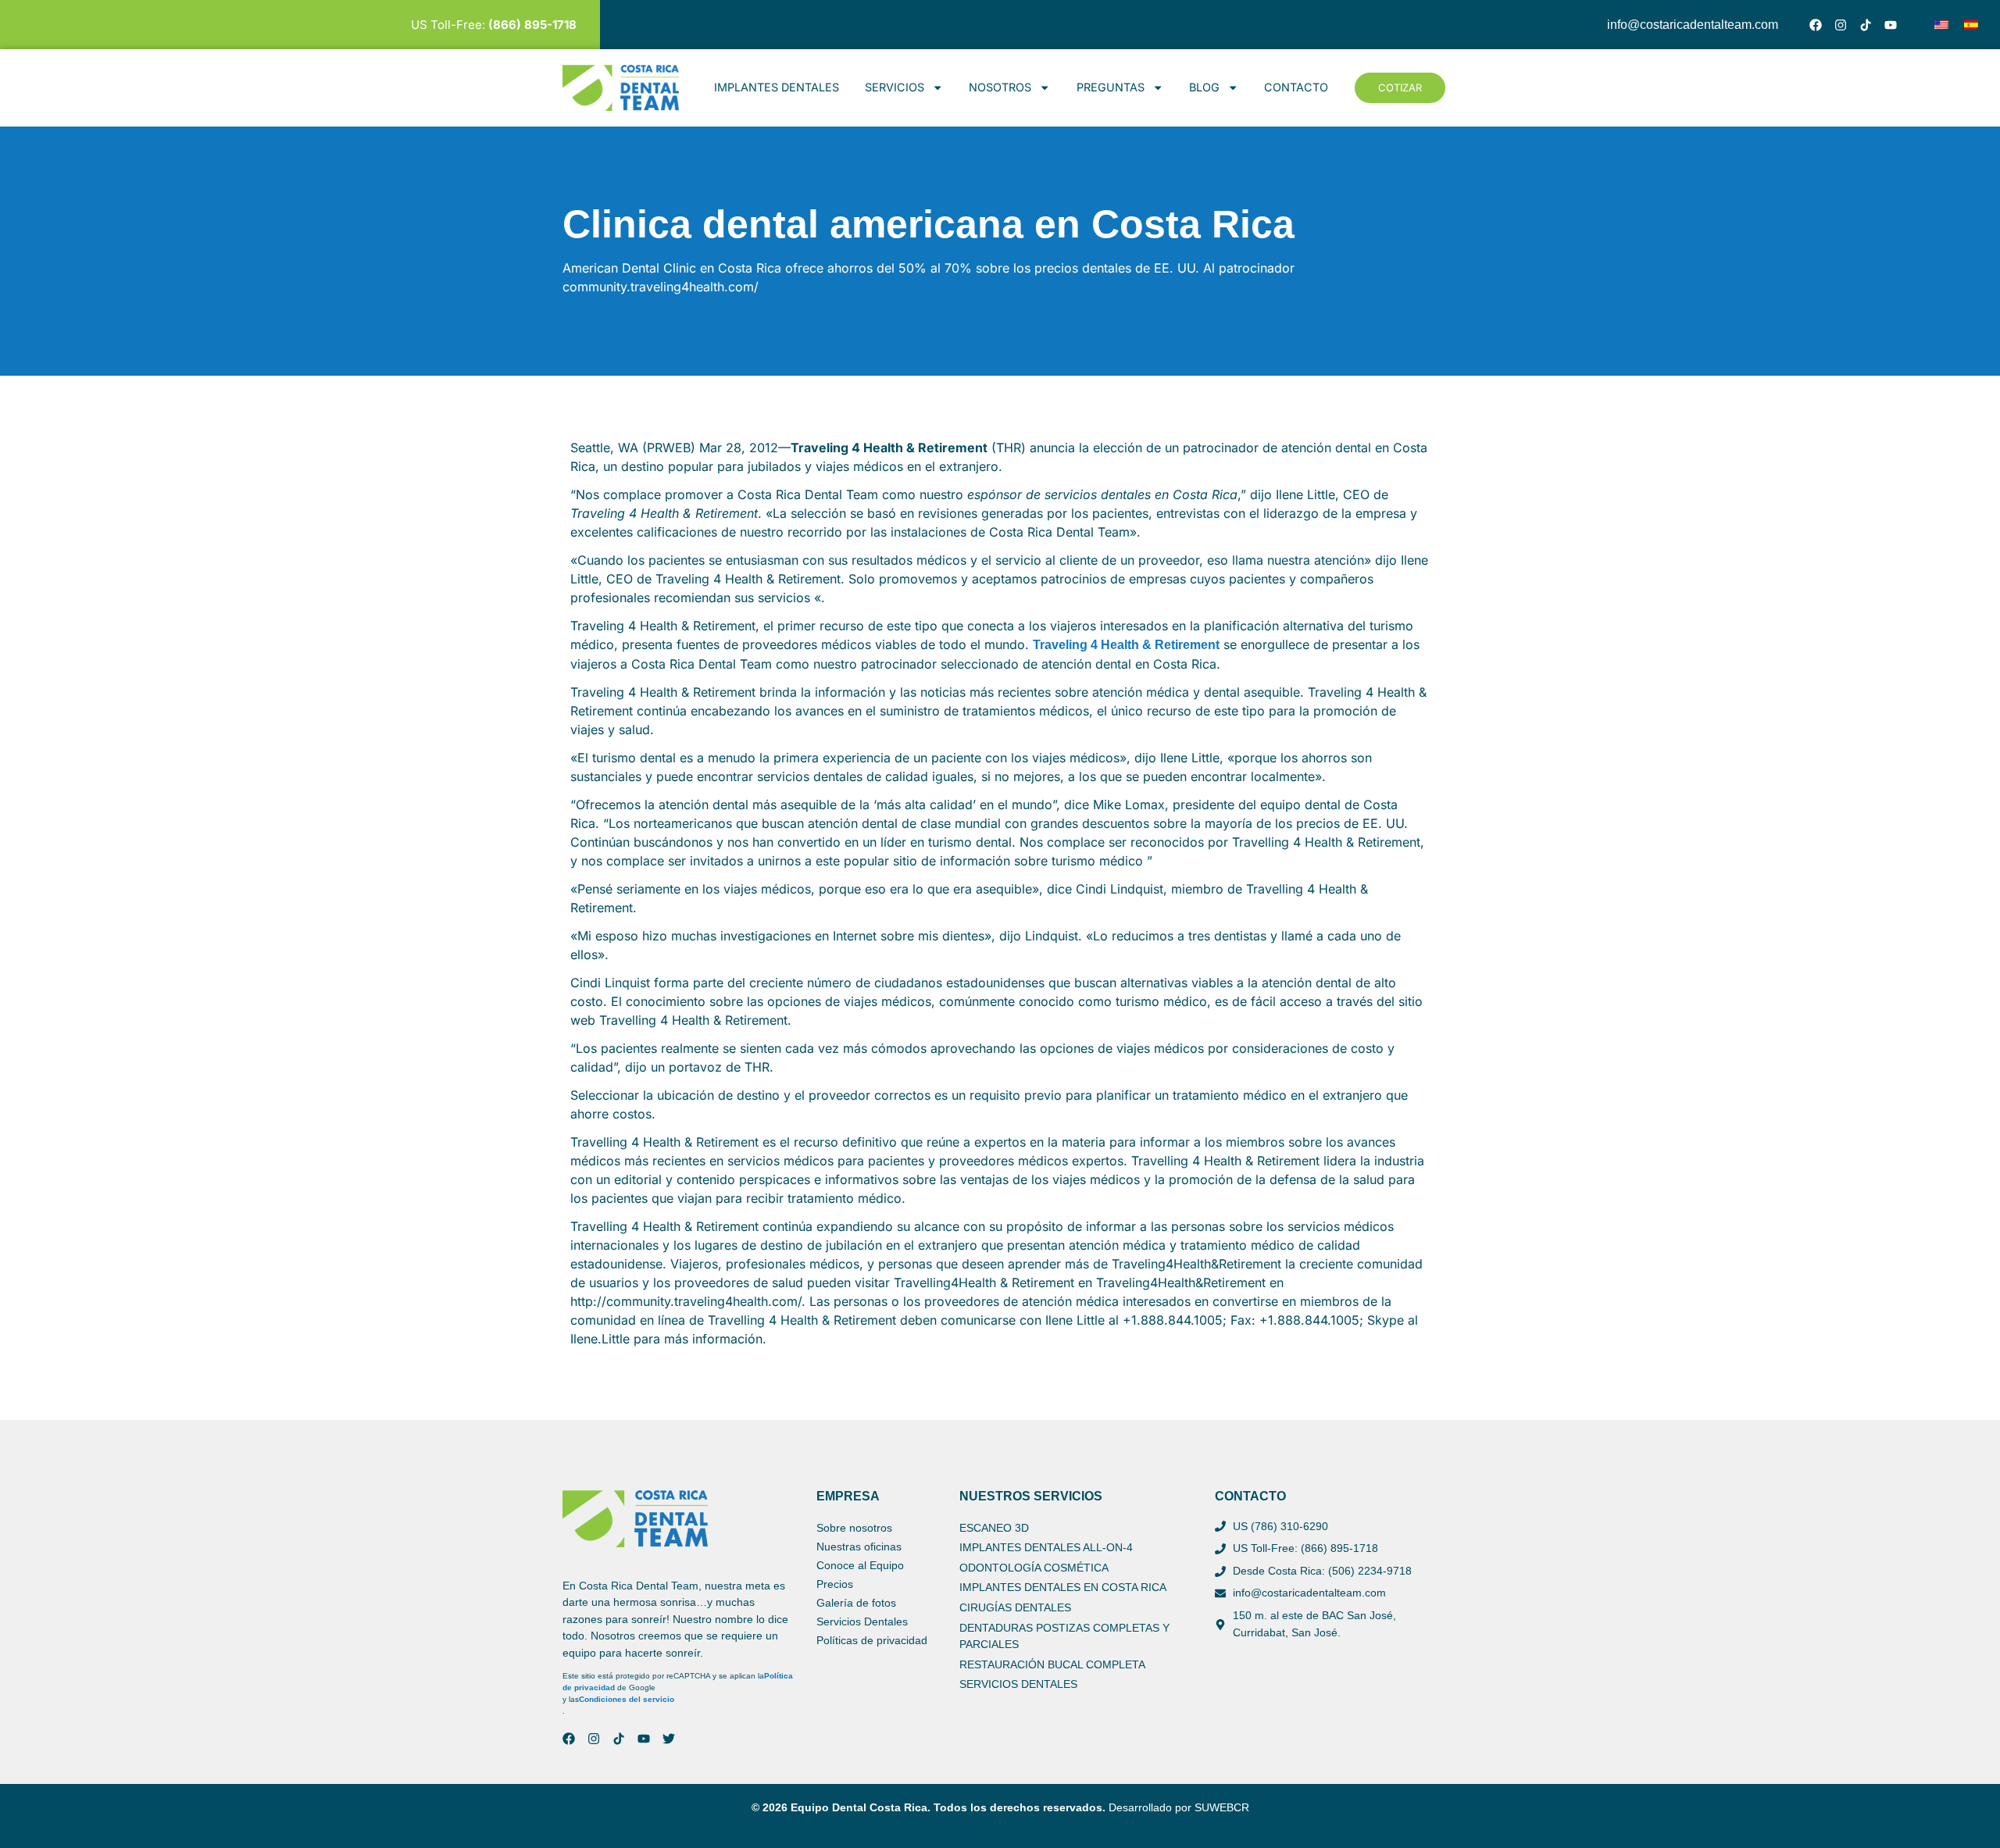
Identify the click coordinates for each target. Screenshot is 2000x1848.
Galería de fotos (856, 1603)
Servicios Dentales (862, 1621)
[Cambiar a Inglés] (1941, 25)
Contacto (1296, 87)
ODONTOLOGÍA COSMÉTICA (1034, 1568)
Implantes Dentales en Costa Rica (1063, 1587)
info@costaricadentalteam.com (1693, 25)
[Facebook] (1816, 25)
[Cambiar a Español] (1971, 25)
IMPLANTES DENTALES (777, 87)
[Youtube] (1891, 25)
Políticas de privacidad (872, 1640)
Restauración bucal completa (1052, 1664)
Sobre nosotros (854, 1528)
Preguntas (1111, 87)
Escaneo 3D (994, 1528)
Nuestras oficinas (859, 1547)
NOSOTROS (1000, 87)
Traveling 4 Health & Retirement (1126, 645)
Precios (835, 1584)
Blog (1204, 87)
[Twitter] (669, 1739)
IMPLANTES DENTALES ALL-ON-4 (1046, 1547)
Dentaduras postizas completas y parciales (1064, 1636)
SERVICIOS (895, 87)
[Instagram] (1841, 25)
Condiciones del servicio (627, 1699)
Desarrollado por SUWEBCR (1179, 1807)
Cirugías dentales (1015, 1607)
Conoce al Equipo (860, 1565)
